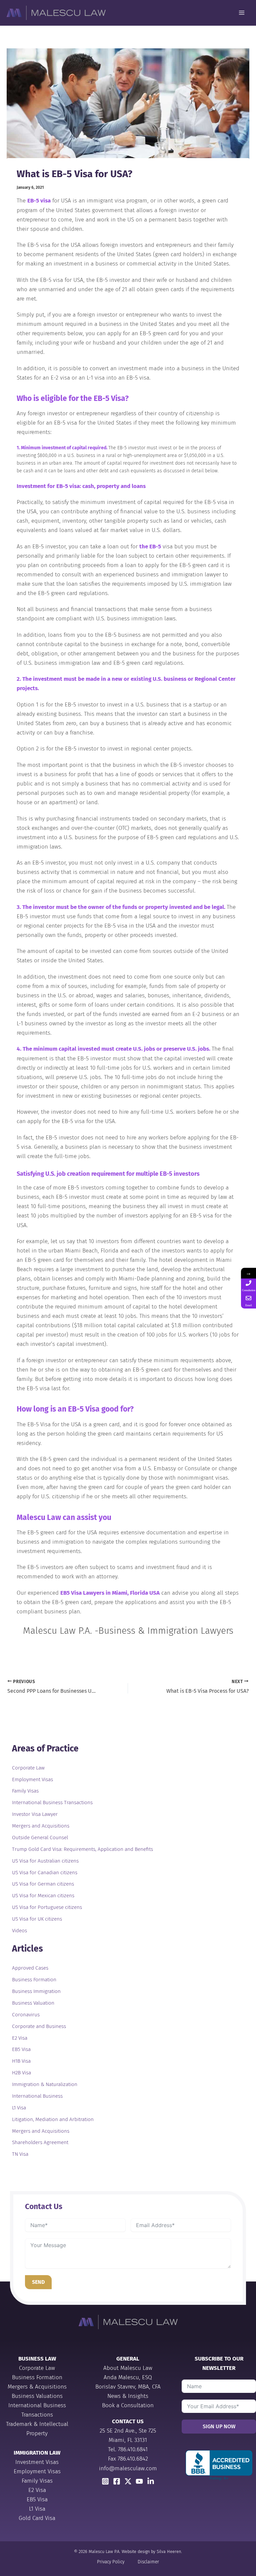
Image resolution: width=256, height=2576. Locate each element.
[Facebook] (117, 2481)
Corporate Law (28, 1768)
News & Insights (128, 2396)
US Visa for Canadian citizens (45, 1873)
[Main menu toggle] (242, 13)
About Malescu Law (128, 2368)
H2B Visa (21, 2073)
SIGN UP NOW (219, 2426)
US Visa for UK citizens (37, 1919)
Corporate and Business (39, 2026)
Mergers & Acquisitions (37, 2387)
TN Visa (20, 2154)
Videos (19, 1931)
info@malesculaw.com (128, 2468)
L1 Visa (19, 2108)
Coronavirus (26, 2015)
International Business (37, 2096)
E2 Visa (20, 2038)
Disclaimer (148, 2562)
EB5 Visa (21, 2049)
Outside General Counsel (40, 1838)
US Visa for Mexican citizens (43, 1896)
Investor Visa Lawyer (35, 1814)
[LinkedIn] (151, 2481)
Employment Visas (32, 1779)
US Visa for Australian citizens (45, 1861)
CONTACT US (128, 2421)
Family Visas (25, 1791)
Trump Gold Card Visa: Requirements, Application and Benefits (82, 1849)
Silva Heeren (169, 2551)
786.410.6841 (133, 2449)
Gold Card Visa (37, 2518)
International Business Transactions (52, 1802)
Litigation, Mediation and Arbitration (53, 2119)
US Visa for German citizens (43, 1884)
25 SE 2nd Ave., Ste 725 (128, 2431)
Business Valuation (33, 2003)
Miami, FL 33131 (128, 2440)
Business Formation (34, 1980)
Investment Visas (37, 2462)
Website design (136, 2551)
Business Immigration (36, 1991)
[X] (128, 2481)
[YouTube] (139, 2481)
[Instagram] (105, 2481)
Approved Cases (30, 1968)
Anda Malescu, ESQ (128, 2377)
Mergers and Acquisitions (41, 1826)
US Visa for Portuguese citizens (47, 1907)
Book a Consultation (128, 2405)
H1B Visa (21, 2061)
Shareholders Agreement (40, 2142)
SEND (38, 2282)
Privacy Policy (111, 2562)
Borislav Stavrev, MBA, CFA (128, 2387)
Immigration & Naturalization (45, 2084)
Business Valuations (37, 2396)
